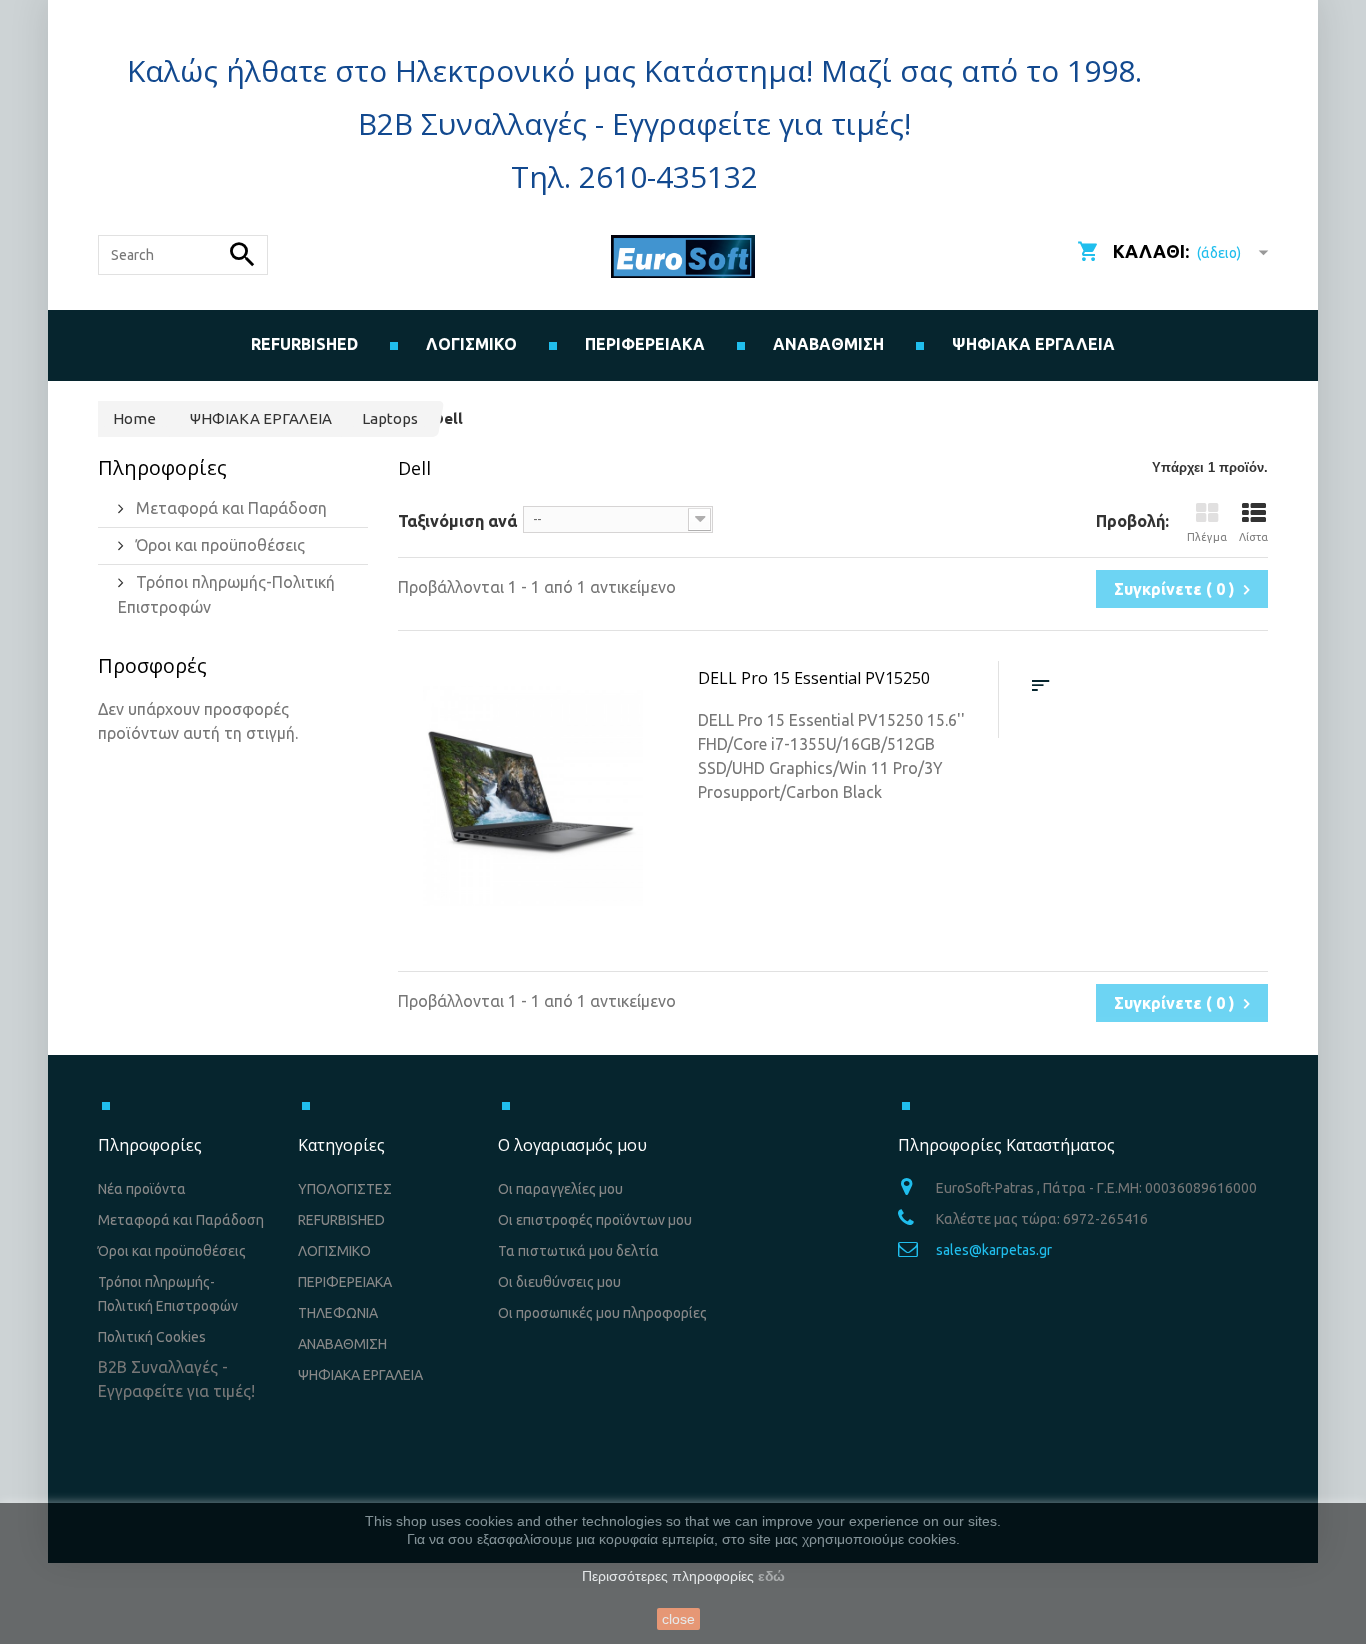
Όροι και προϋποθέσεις (218, 545)
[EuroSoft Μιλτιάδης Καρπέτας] (683, 256)
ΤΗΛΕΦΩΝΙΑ (338, 1313)
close (678, 1619)
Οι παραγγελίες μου (560, 1189)
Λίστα (1253, 537)
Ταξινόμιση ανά (457, 521)
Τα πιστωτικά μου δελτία (578, 1251)
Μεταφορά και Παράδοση (229, 508)
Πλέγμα (1207, 537)
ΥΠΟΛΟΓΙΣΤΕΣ (345, 1189)
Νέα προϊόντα (142, 1189)
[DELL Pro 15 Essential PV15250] (533, 796)
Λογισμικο (471, 344)
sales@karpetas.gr (994, 1250)
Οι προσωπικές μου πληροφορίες (602, 1313)
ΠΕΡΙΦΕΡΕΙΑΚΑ (345, 1282)
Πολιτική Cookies (152, 1337)
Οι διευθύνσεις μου (559, 1282)
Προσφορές (152, 665)
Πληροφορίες (162, 467)
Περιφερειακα (645, 344)
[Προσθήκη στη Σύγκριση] (1040, 685)
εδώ (771, 1576)
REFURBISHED (304, 344)
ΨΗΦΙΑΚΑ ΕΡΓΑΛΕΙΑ (1033, 344)
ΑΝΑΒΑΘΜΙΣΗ (828, 344)
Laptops (390, 418)
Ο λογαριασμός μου (572, 1145)
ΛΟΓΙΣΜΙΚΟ (334, 1251)
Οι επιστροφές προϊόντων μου (595, 1220)
